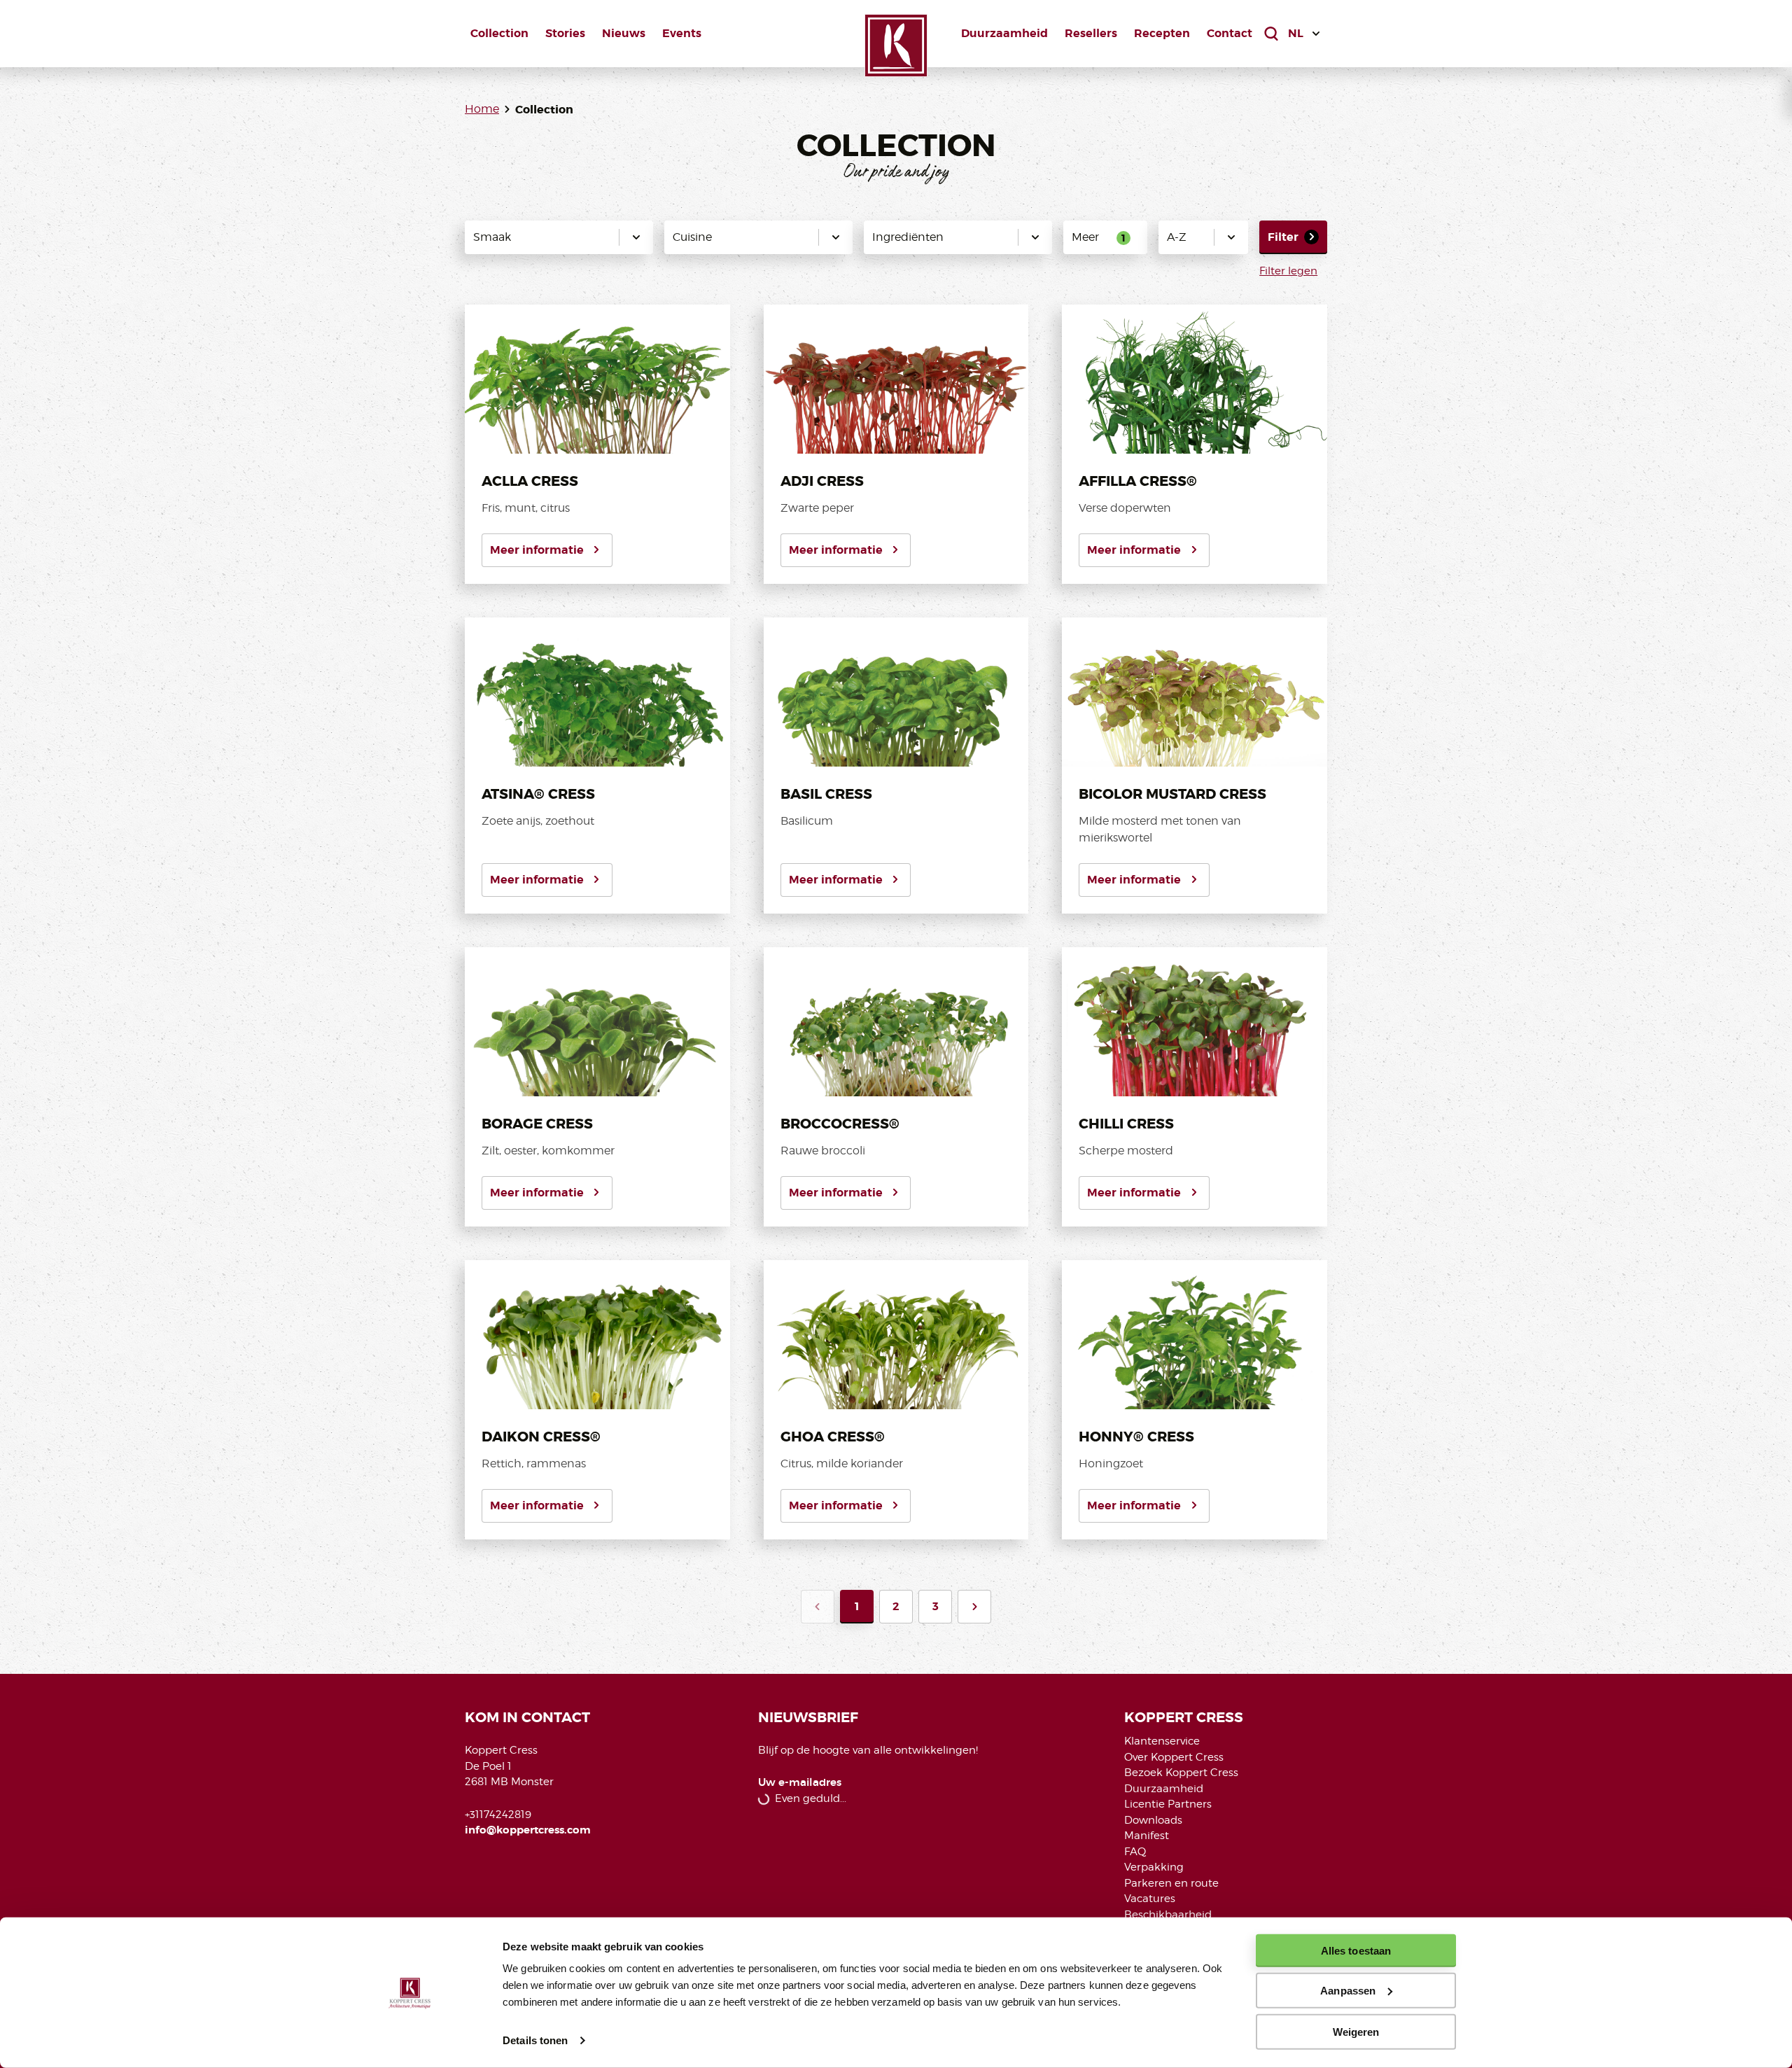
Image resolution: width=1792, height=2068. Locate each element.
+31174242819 (498, 1815)
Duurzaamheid (1004, 33)
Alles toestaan (1356, 1951)
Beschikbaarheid (1168, 1915)
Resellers (1091, 33)
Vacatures (1150, 1899)
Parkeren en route (1171, 1883)
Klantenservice (1162, 1741)
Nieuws (624, 33)
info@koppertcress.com (528, 1830)
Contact (1230, 33)
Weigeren (1356, 2031)
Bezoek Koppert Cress (1181, 1773)
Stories (565, 33)
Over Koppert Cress (1174, 1757)
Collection (499, 33)
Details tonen (535, 2040)
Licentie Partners (1168, 1804)
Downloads (1153, 1820)
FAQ (1135, 1852)
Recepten (1162, 33)
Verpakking (1154, 1867)
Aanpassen (1348, 1991)
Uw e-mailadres (800, 1783)
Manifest (1147, 1836)
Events (682, 33)
